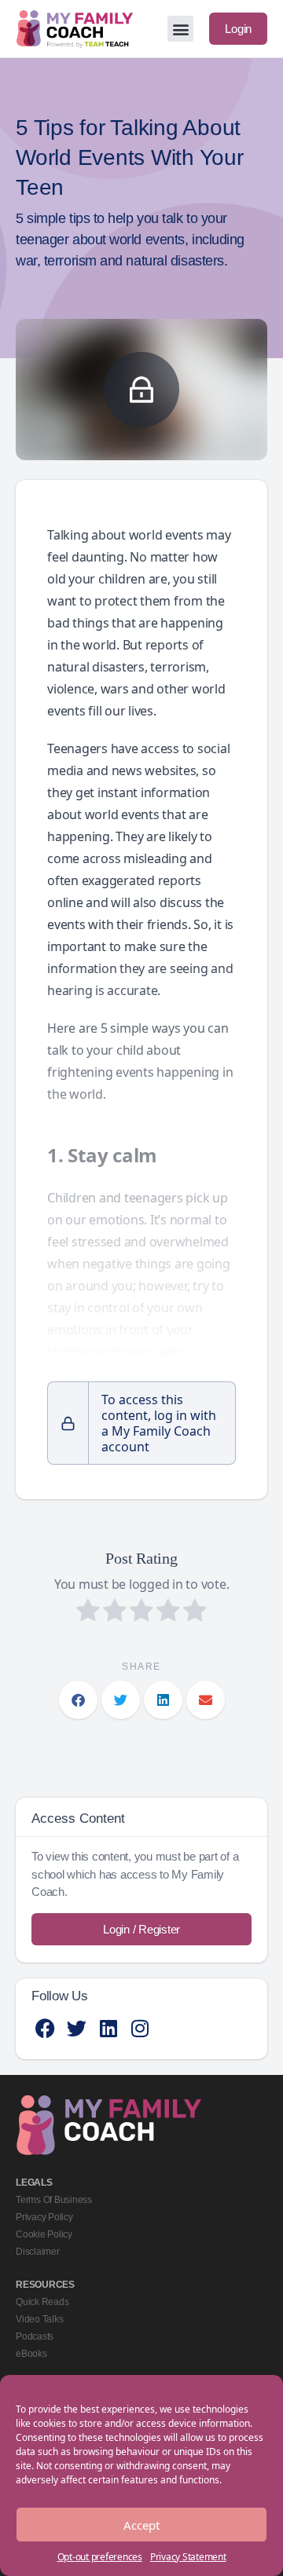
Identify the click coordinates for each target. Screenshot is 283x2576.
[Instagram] (140, 2028)
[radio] (88, 1612)
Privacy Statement (188, 2557)
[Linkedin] (108, 2028)
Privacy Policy (44, 2217)
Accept (141, 2525)
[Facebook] (45, 2028)
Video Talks (39, 2319)
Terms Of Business (54, 2200)
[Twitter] (77, 2028)
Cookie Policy (44, 2234)
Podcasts (35, 2336)
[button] (180, 29)
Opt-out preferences (100, 2557)
